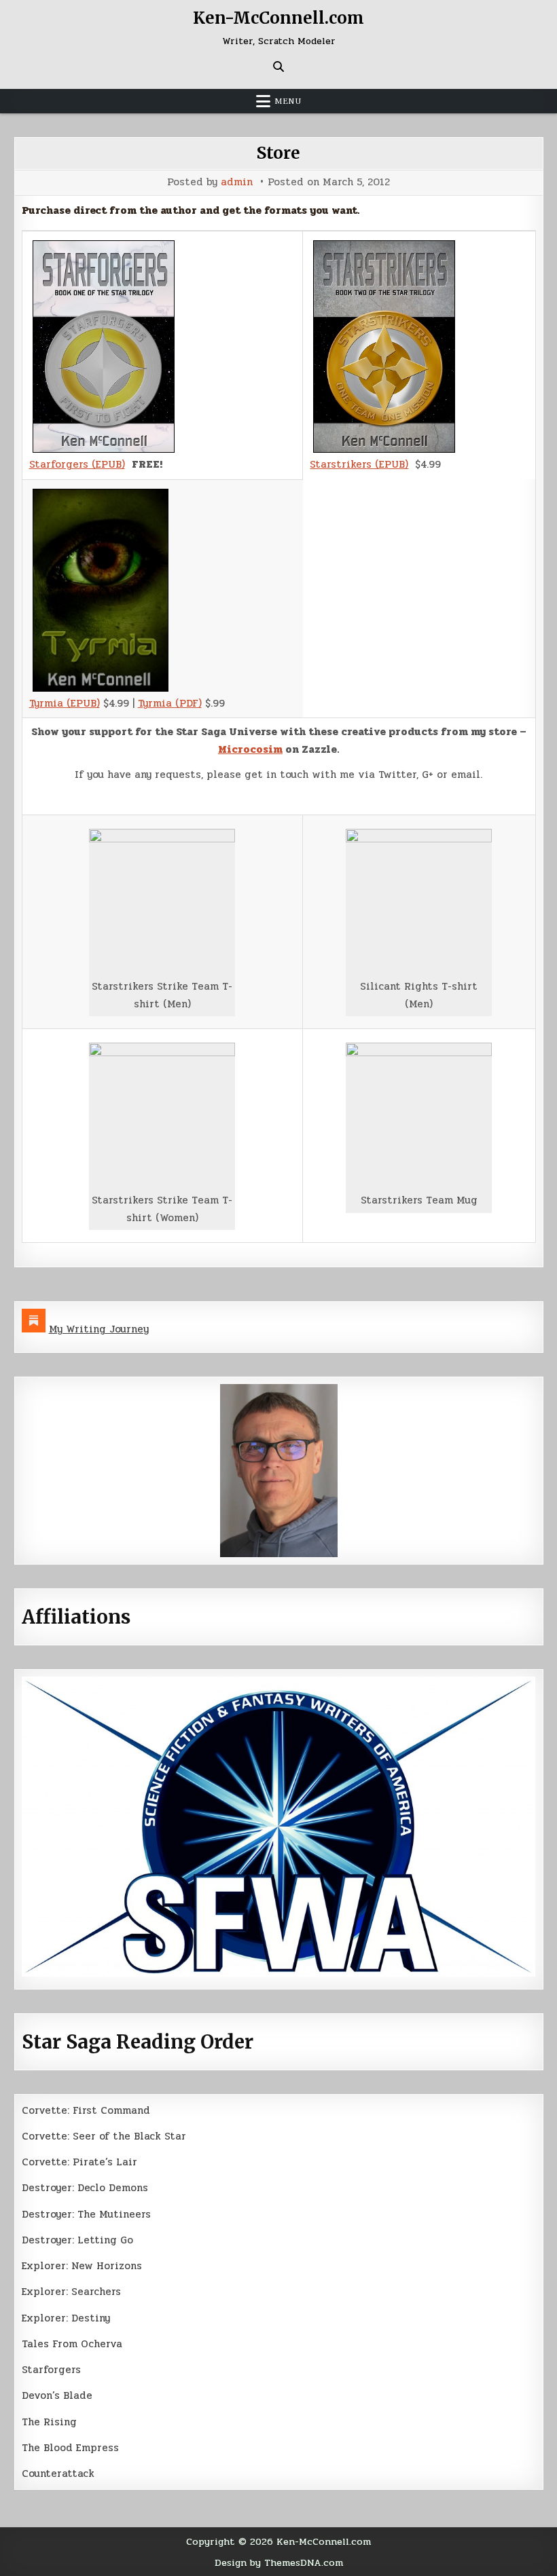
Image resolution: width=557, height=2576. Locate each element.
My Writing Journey (99, 1329)
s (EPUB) (387, 464)
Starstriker (338, 464)
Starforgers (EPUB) (77, 464)
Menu (288, 101)
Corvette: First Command (86, 2110)
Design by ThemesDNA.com (279, 2562)
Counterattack (58, 2474)
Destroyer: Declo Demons (85, 2188)
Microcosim (250, 749)
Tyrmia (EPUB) (65, 703)
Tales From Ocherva (72, 2344)
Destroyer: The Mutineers (86, 2214)
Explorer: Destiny (66, 2318)
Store (278, 153)
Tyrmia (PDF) (170, 703)
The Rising (49, 2422)
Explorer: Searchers (71, 2292)
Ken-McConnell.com (278, 18)
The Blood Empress (70, 2448)
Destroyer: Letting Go (77, 2240)
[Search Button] (278, 67)
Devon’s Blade (57, 2395)
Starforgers (51, 2370)
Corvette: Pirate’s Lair (79, 2162)
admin (237, 182)
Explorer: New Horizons (82, 2266)
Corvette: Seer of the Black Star (104, 2136)
